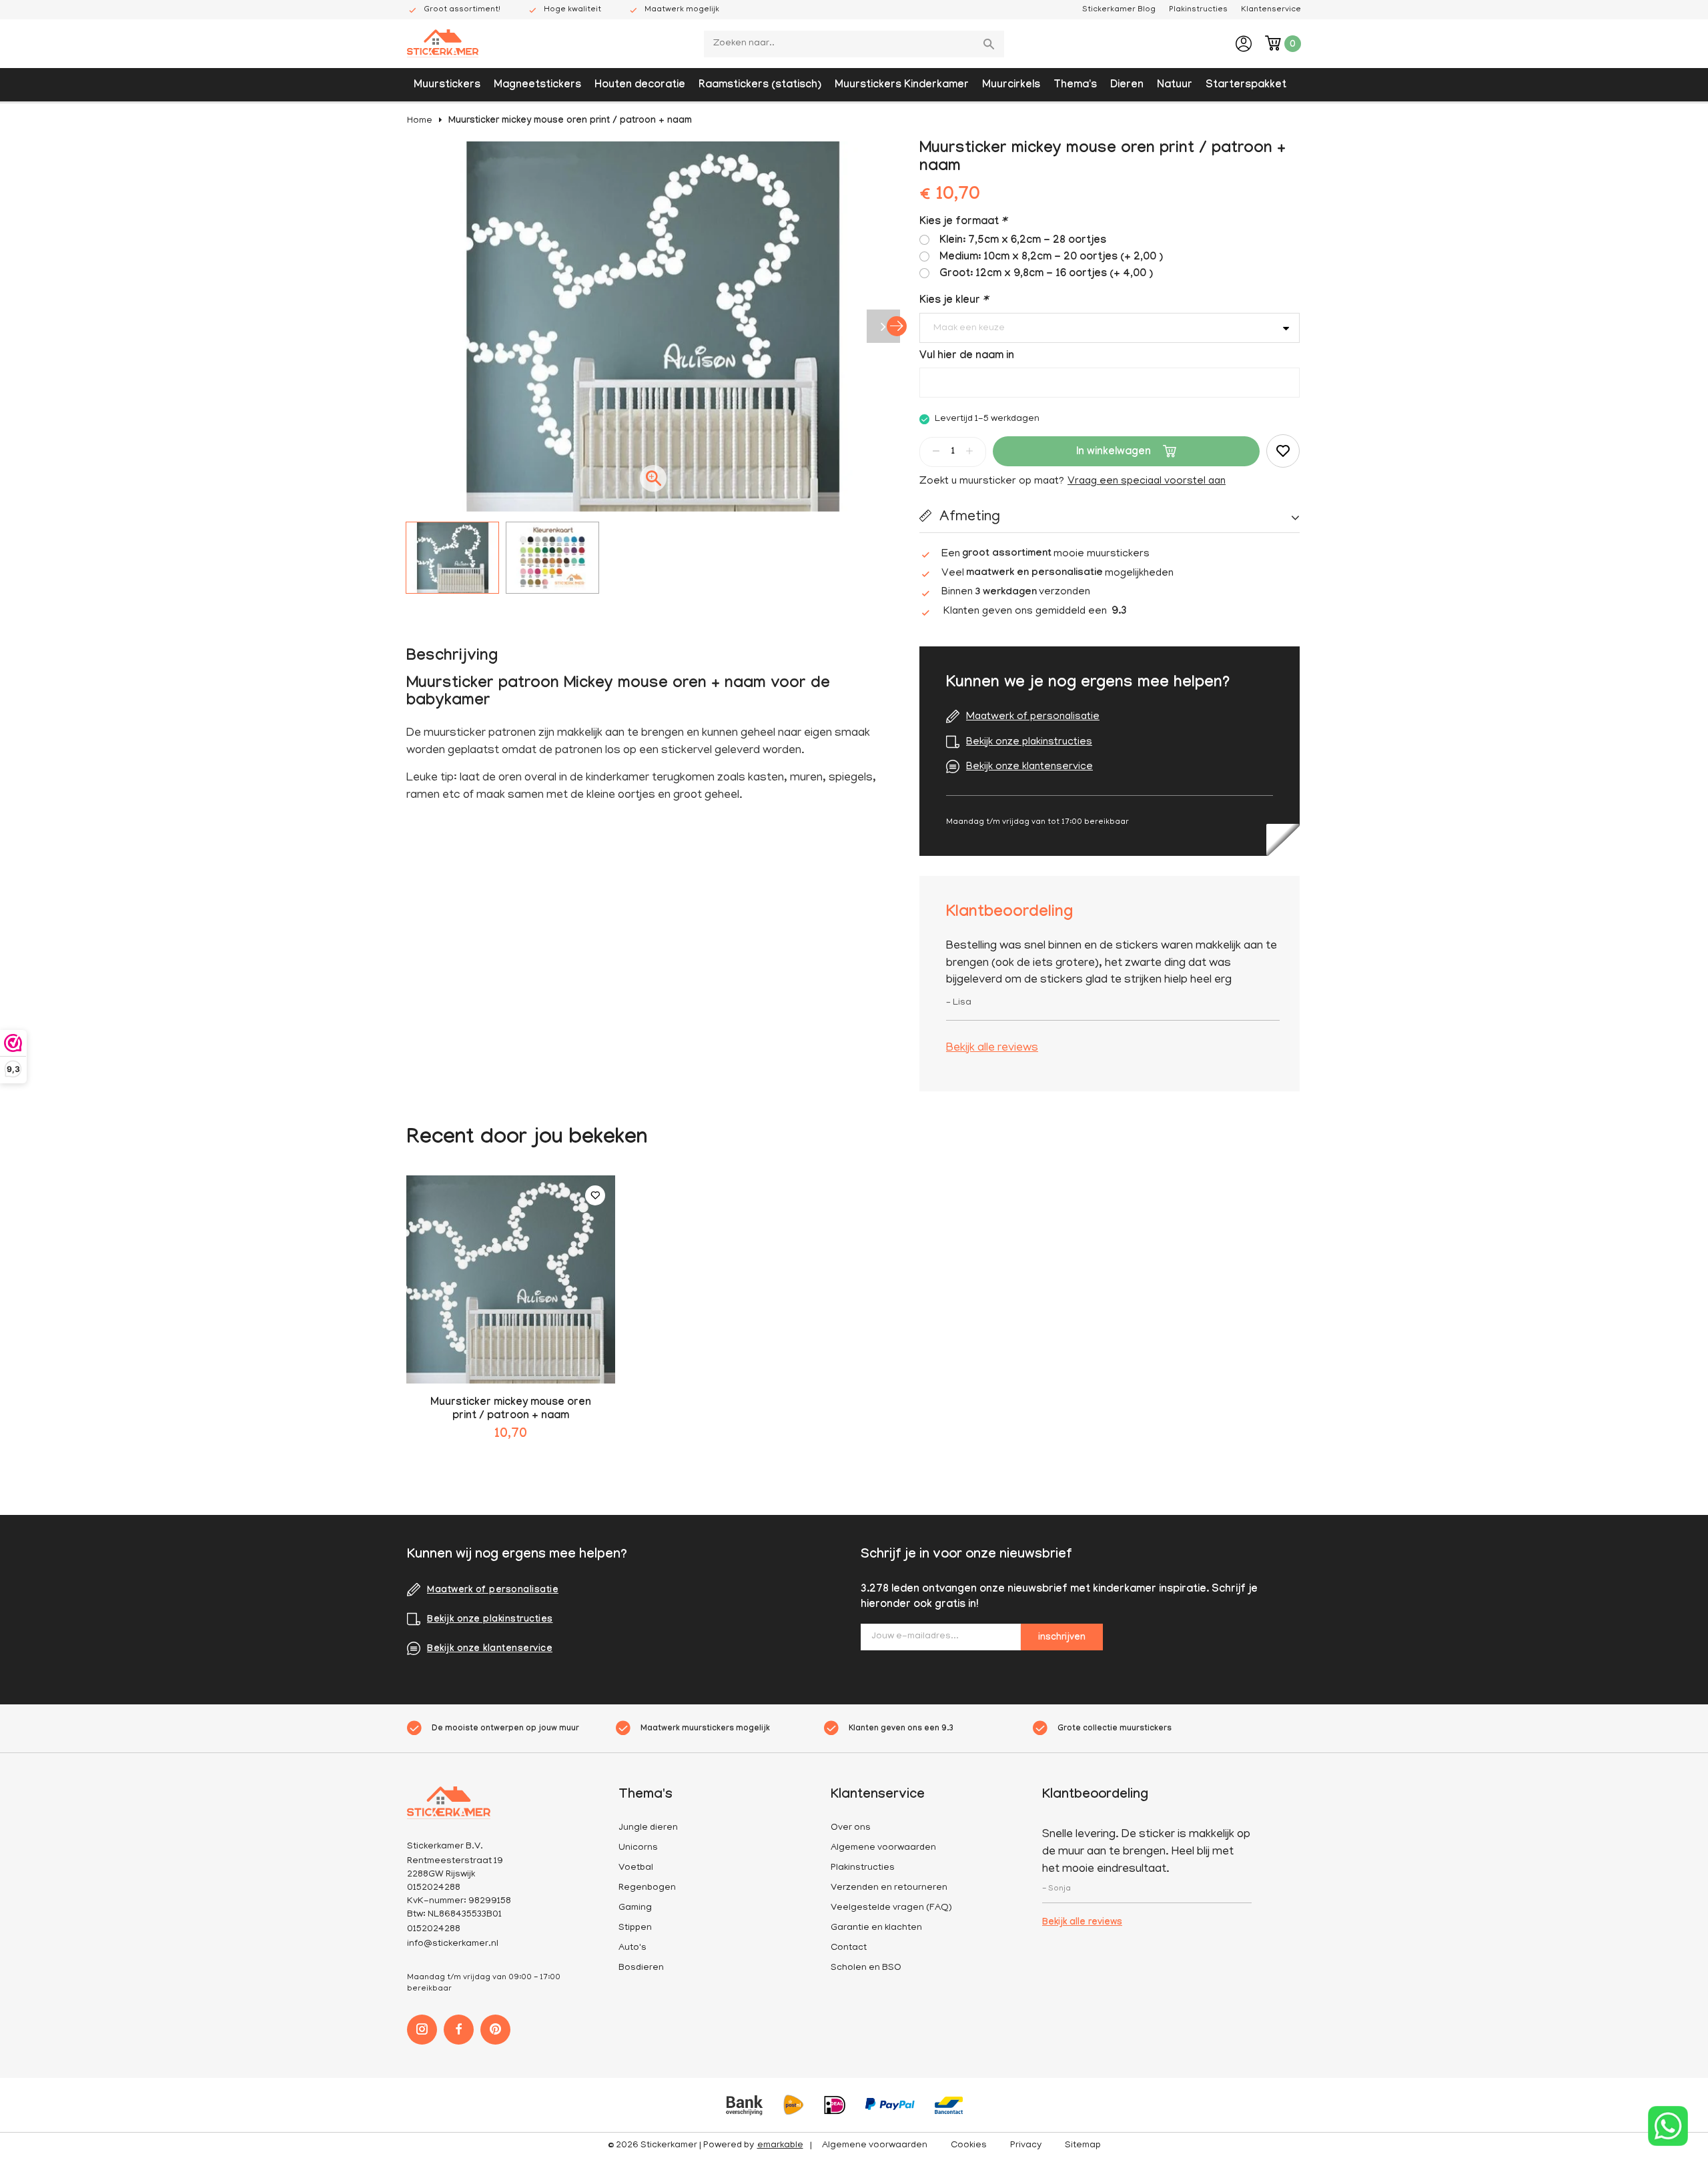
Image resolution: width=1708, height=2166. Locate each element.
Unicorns (638, 1848)
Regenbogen (647, 1888)
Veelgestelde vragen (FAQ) (891, 1908)
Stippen (635, 1928)
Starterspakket (1246, 86)
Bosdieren (641, 1968)
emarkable (780, 2146)
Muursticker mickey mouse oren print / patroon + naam (570, 121)
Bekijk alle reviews (992, 1049)
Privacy (1026, 2146)
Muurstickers (447, 86)
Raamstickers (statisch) (760, 86)
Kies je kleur (953, 301)
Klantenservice (1271, 10)
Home (420, 121)
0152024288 (434, 1930)
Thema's (1075, 86)
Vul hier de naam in (967, 357)
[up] (969, 451)
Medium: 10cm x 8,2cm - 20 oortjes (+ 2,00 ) (1051, 258)
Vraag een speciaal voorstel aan (1147, 482)
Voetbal (636, 1868)
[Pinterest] (495, 2030)
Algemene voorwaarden (883, 1848)
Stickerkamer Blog (1119, 10)
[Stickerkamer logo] (443, 45)
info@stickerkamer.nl (453, 1944)
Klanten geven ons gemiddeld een (1035, 612)
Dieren (1127, 86)
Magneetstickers (537, 86)
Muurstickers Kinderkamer (902, 86)
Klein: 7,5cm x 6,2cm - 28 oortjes (1023, 241)
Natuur (1175, 86)
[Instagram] (422, 2030)
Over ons (851, 1828)
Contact (849, 1948)
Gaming (635, 1908)
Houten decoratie (640, 86)
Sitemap (1083, 2146)
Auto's (632, 1948)
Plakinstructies (1198, 10)
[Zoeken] (991, 44)
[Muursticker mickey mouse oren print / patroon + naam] (511, 1280)
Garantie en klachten (876, 1928)
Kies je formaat (963, 222)
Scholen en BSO (866, 1968)
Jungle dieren (648, 1828)
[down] (936, 451)
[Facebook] (459, 2030)
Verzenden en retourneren (889, 1888)
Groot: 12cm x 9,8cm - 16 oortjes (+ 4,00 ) (1046, 275)
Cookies (969, 2146)
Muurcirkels (1011, 86)
